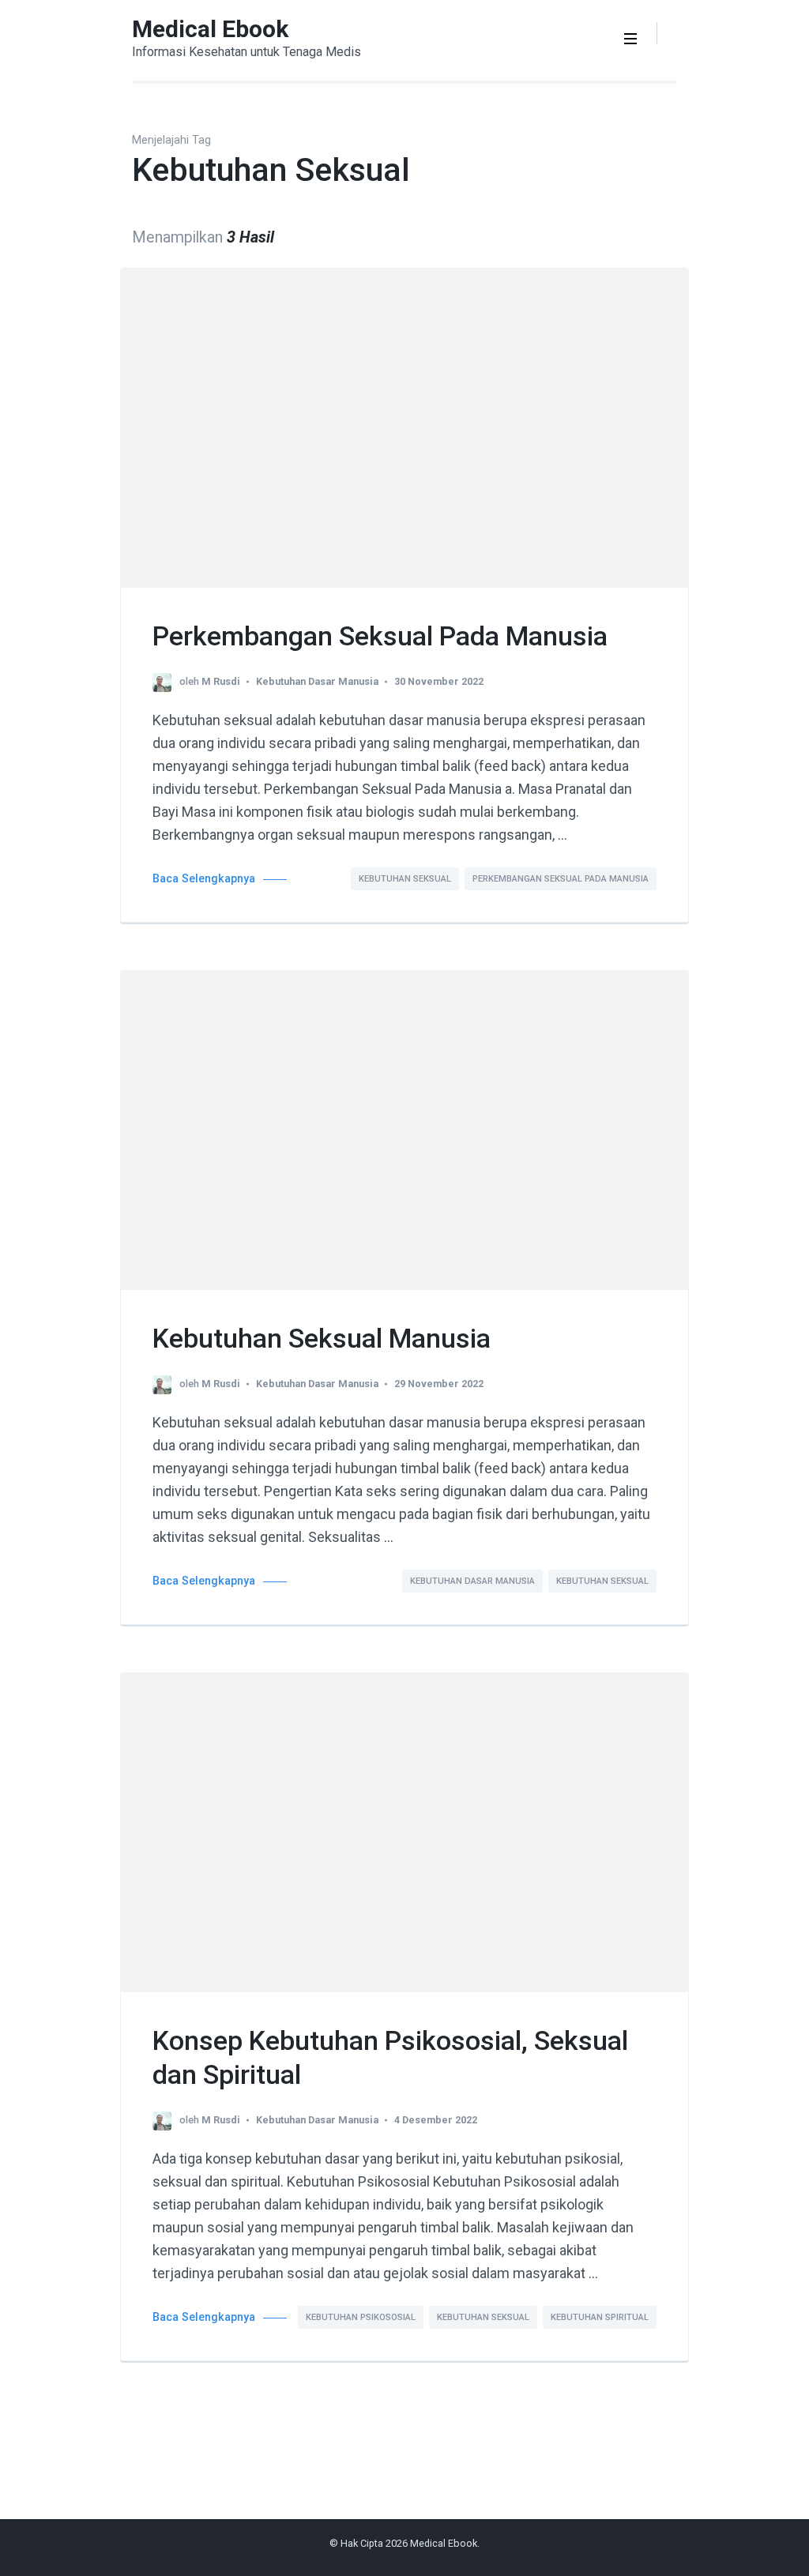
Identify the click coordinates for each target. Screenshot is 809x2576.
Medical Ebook (210, 29)
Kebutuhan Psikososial (361, 2317)
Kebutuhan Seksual (405, 879)
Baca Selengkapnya (204, 879)
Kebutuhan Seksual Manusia (322, 1338)
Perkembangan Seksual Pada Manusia (380, 636)
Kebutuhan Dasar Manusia (317, 681)
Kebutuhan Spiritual (600, 2317)
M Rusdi (221, 681)
